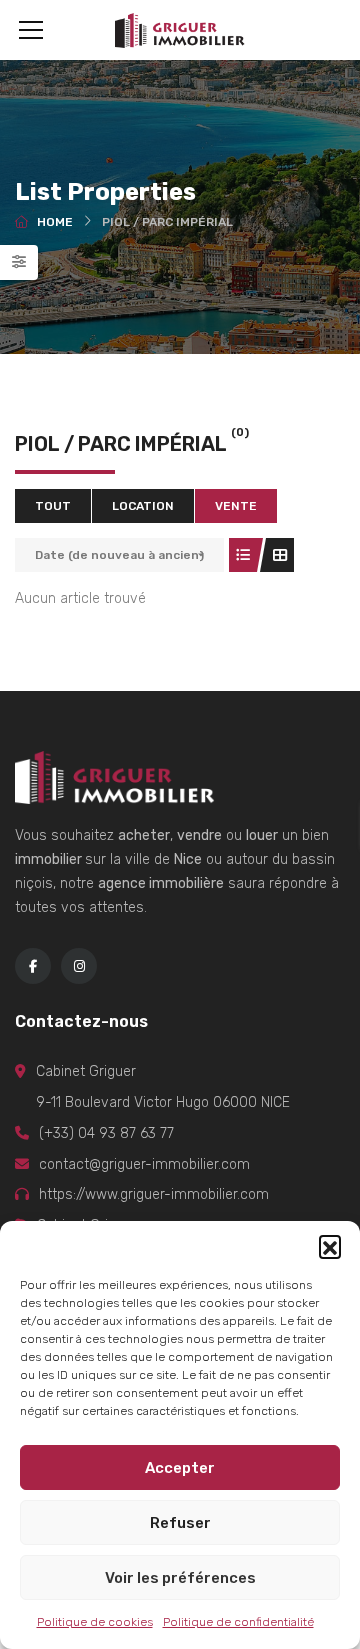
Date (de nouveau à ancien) (119, 555)
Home (55, 222)
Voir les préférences (180, 1578)
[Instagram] (79, 966)
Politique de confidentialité (238, 1622)
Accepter (180, 1468)
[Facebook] (33, 966)
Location (143, 506)
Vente (236, 506)
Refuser (180, 1523)
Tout (53, 506)
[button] (330, 1246)
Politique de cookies (95, 1622)
